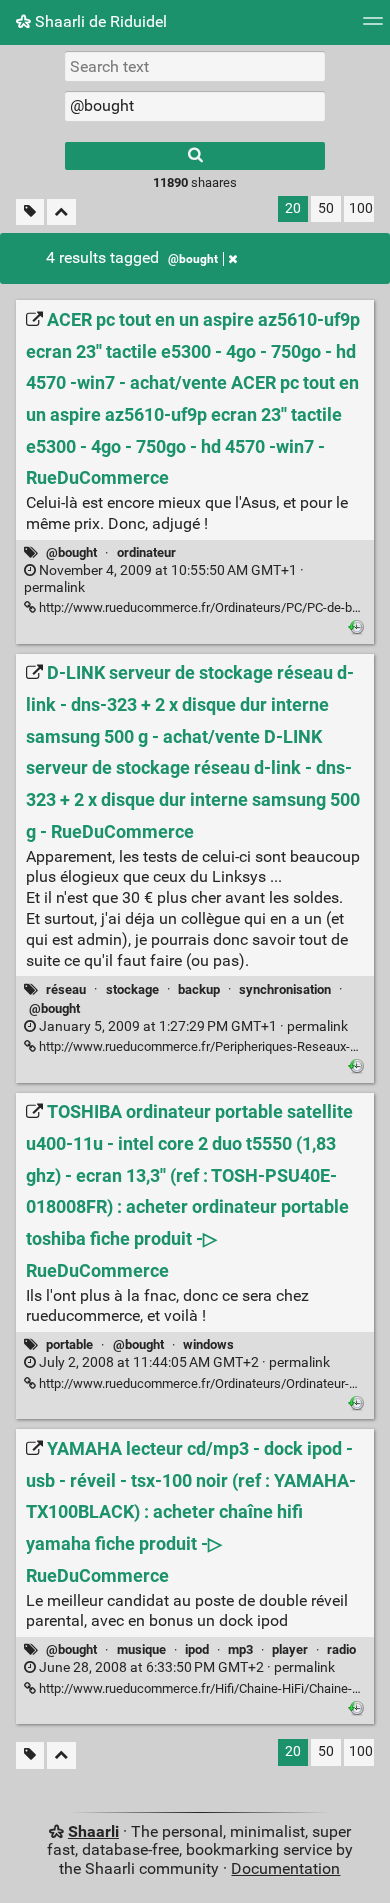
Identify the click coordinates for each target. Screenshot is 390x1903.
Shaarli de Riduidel (99, 21)
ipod (197, 1649)
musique (141, 1649)
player (290, 1649)
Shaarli (93, 1831)
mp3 (240, 1649)
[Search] (195, 156)
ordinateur (146, 552)
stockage (132, 989)
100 (361, 208)
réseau (66, 989)
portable (69, 1344)
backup (199, 989)
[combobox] (195, 106)
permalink (164, 579)
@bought (193, 259)
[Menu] (373, 27)
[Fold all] (61, 212)
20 (293, 208)
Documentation (285, 1868)
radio (341, 1649)
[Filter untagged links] (30, 212)
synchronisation (285, 989)
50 (326, 208)
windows (208, 1344)
